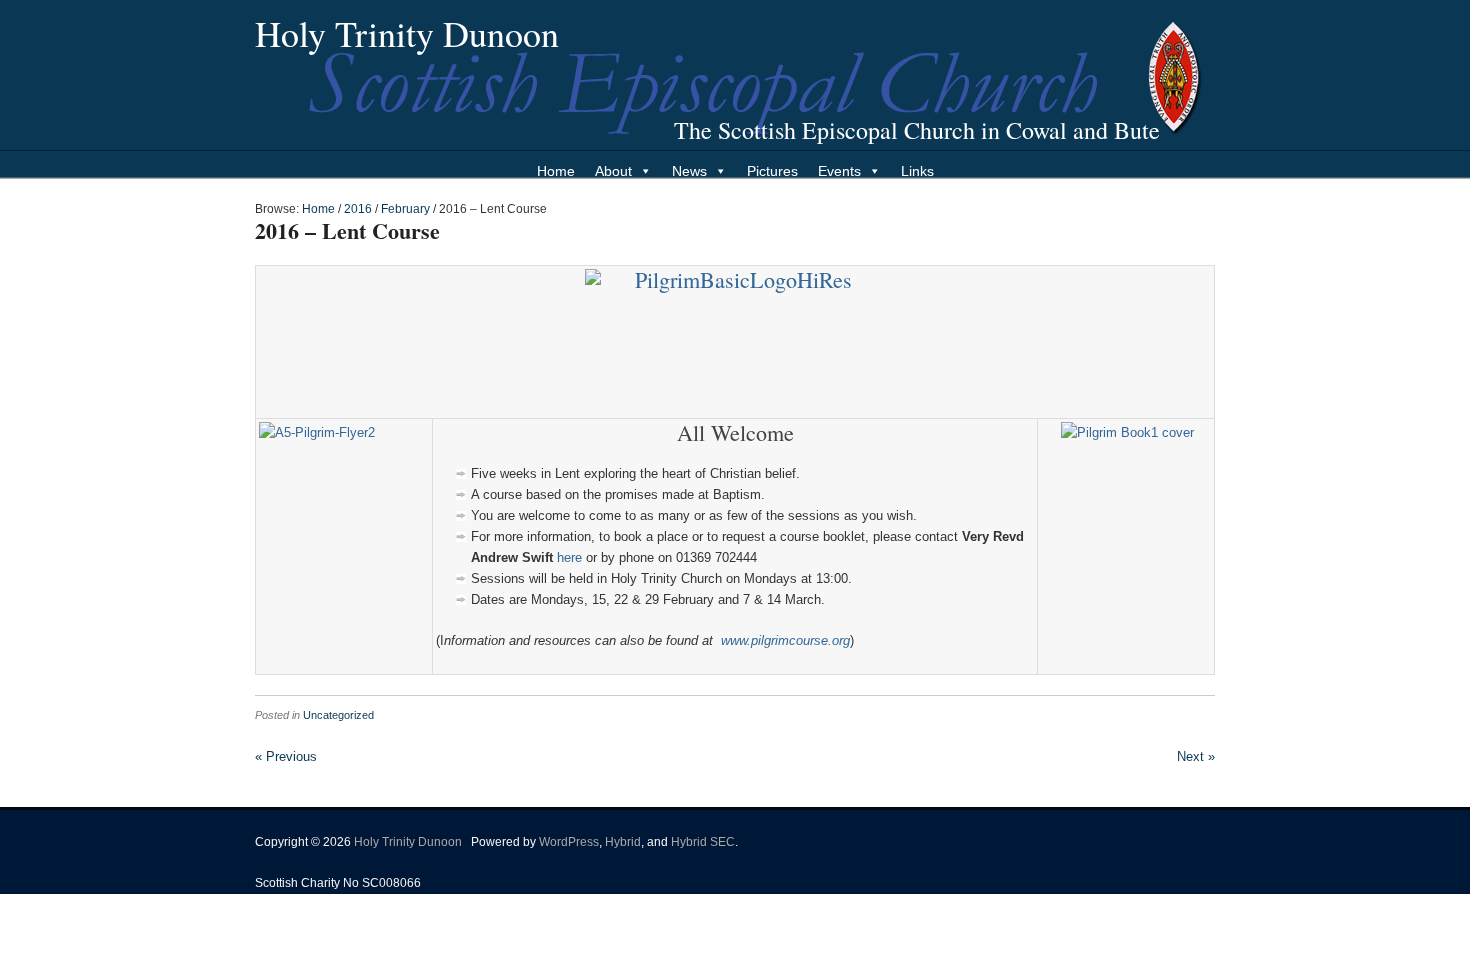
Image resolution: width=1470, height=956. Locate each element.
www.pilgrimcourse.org (785, 640)
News (689, 171)
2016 (358, 209)
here (569, 557)
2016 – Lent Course (347, 230)
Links (917, 171)
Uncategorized (338, 715)
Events (839, 171)
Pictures (772, 171)
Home (556, 171)
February (405, 209)
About (613, 171)
